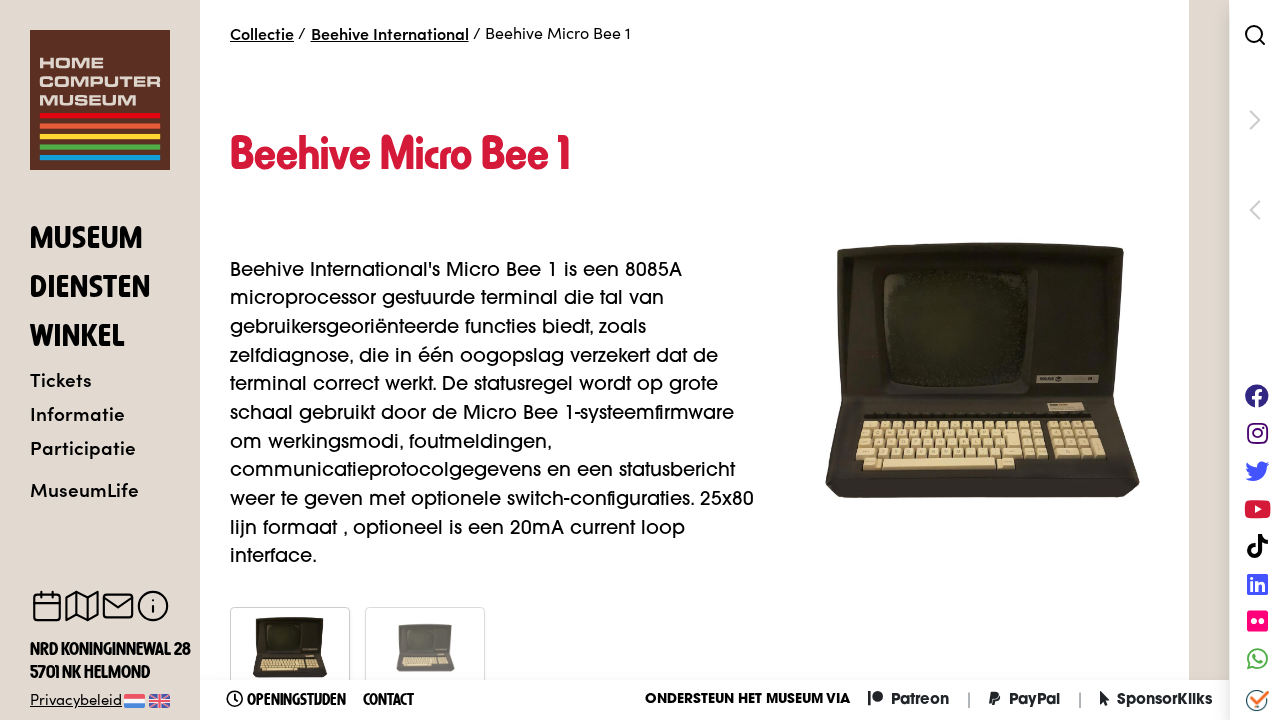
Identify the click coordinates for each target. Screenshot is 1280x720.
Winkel (77, 338)
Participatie (83, 446)
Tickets (61, 378)
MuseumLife (84, 488)
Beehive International (390, 33)
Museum (86, 240)
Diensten (90, 289)
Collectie (262, 33)
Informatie (77, 412)
